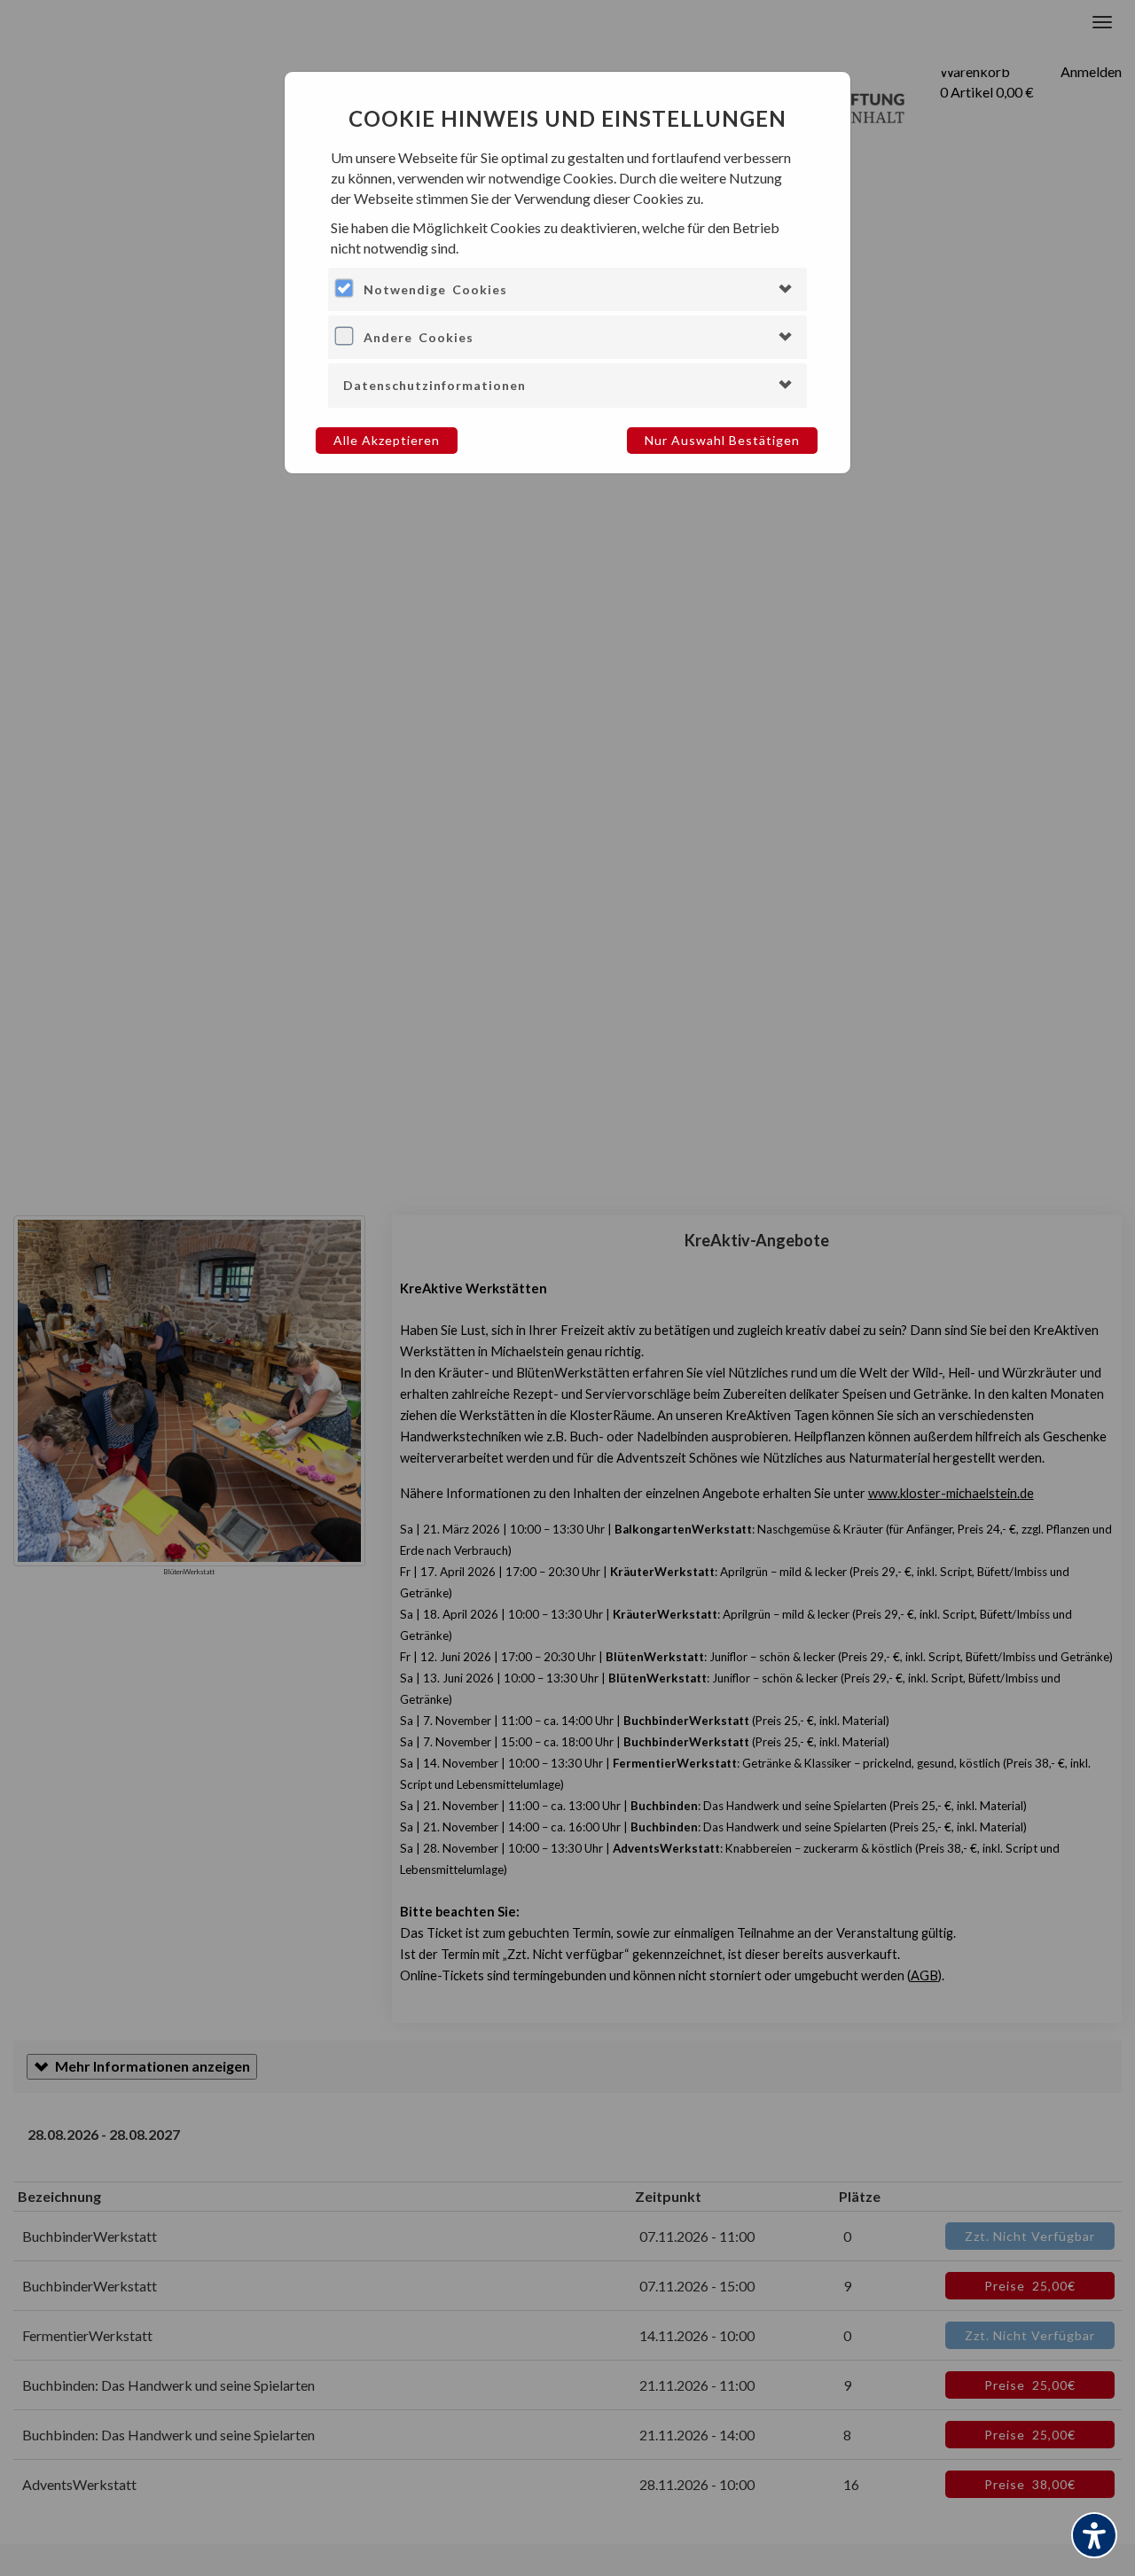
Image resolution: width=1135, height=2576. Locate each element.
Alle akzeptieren (387, 440)
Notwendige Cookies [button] (435, 289)
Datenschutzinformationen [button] (434, 385)
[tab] (567, 289)
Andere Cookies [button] (419, 337)
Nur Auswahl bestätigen (722, 440)
